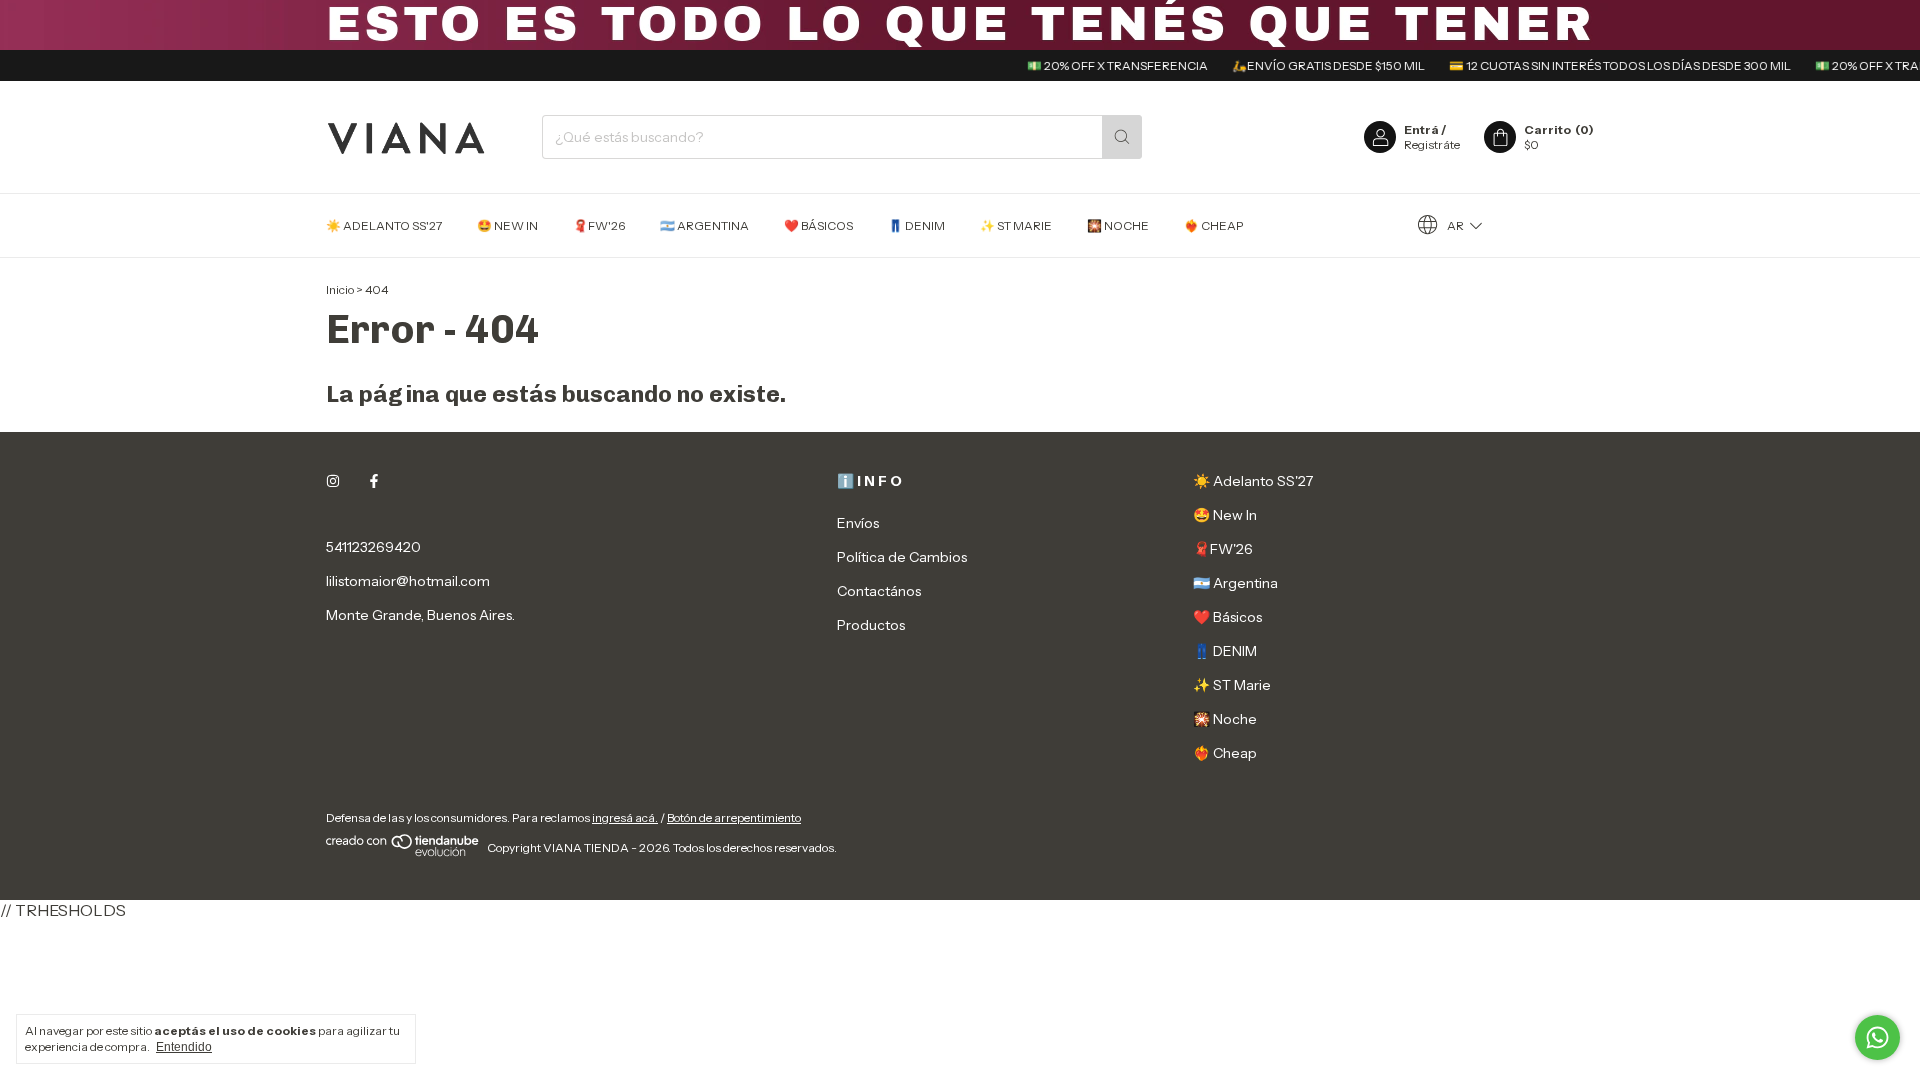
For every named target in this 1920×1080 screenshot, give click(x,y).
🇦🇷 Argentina (704, 225)
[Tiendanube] (403, 852)
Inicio (340, 289)
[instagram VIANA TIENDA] (333, 481)
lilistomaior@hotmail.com (408, 581)
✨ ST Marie (1016, 225)
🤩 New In (507, 225)
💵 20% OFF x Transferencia (1101, 65)
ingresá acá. (625, 817)
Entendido (184, 1047)
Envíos (858, 523)
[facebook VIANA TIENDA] (374, 481)
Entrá (1421, 129)
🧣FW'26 (599, 225)
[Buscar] (1122, 137)
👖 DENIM (916, 225)
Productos (871, 625)
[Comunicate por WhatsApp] (1877, 1037)
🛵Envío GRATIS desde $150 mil (1312, 65)
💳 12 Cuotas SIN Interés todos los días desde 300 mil (1604, 65)
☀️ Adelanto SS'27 (384, 225)
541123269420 (373, 547)
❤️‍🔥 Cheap (1213, 225)
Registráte (1432, 144)
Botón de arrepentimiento (734, 817)
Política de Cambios (902, 557)
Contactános (879, 591)
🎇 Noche (1118, 225)
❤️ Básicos (818, 225)
